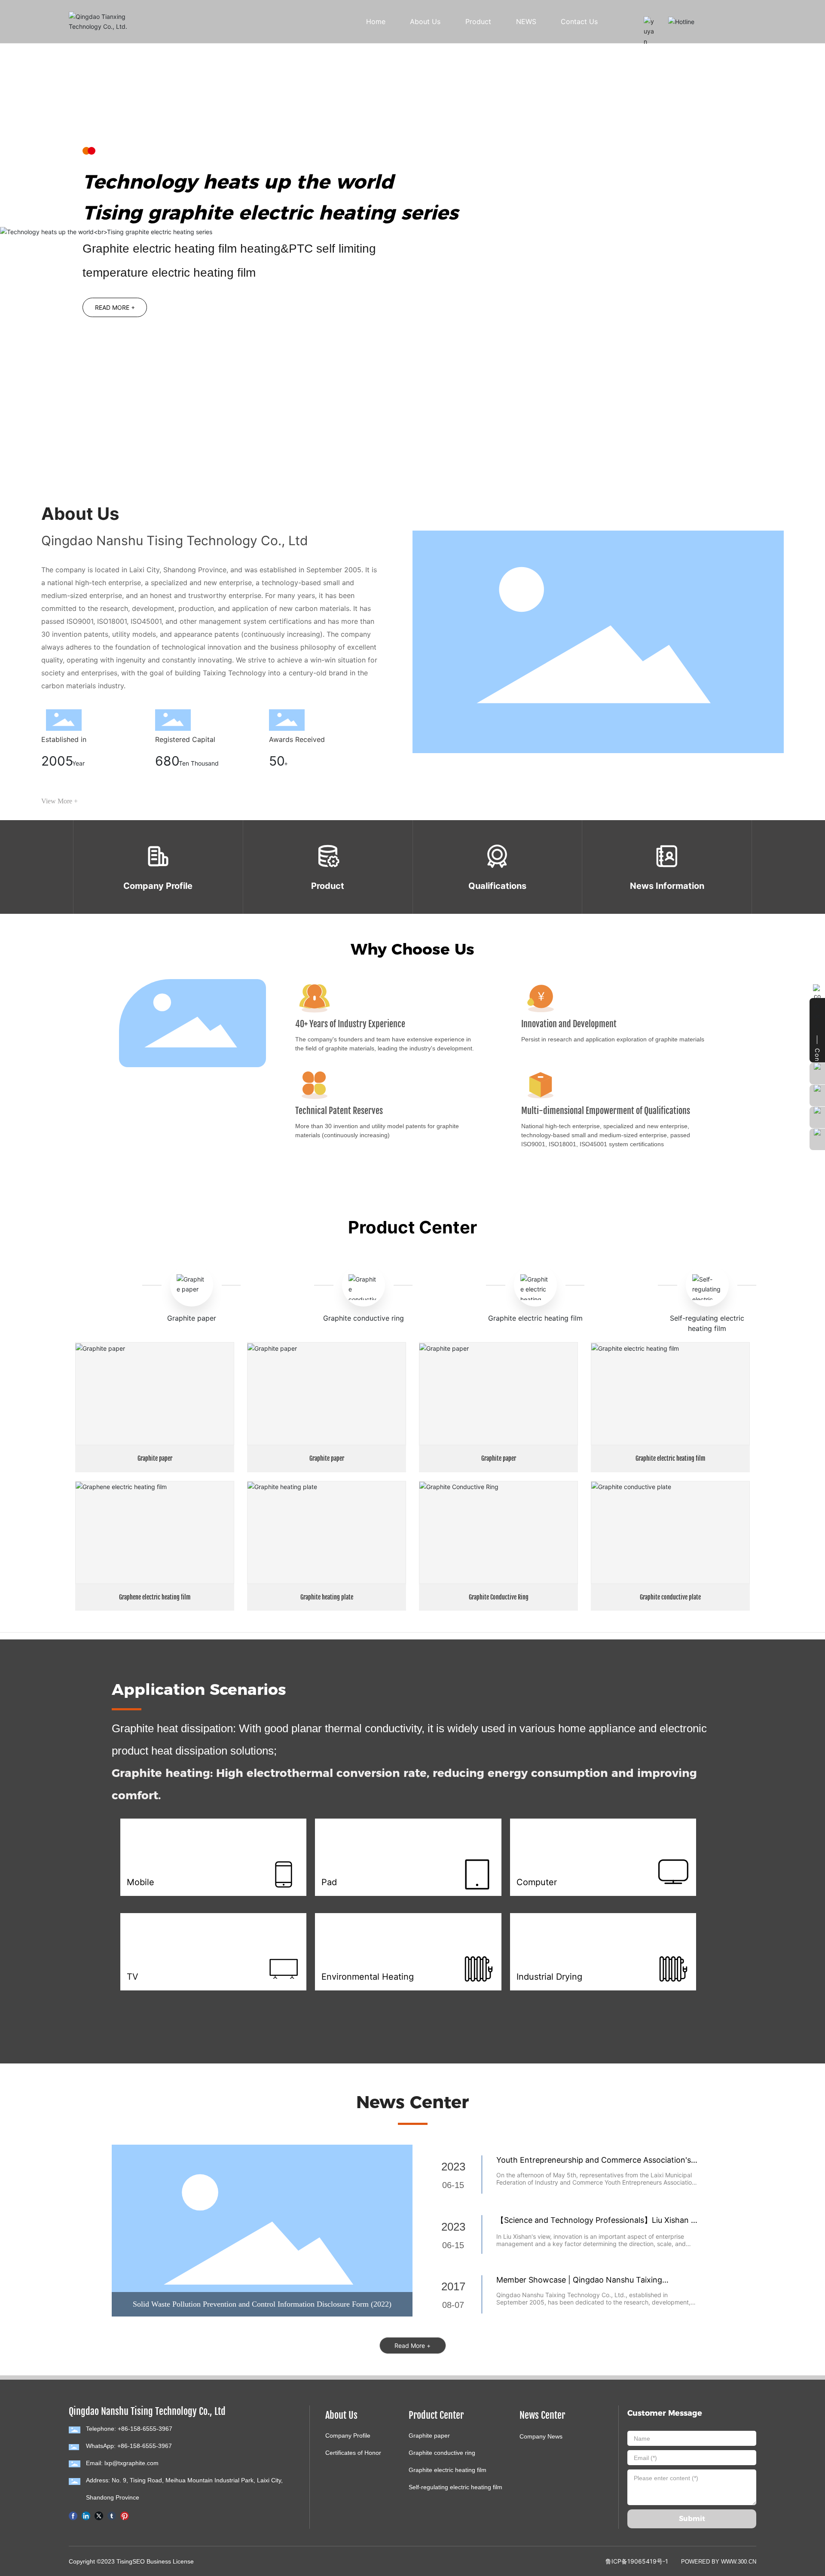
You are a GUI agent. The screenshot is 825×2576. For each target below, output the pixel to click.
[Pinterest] (125, 2515)
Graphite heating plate (327, 1597)
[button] (91, 430)
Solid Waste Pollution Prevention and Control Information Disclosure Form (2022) (262, 2304)
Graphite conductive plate (670, 1597)
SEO (139, 2561)
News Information (667, 886)
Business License (170, 2561)
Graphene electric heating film (155, 1597)
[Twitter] (99, 2515)
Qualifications (497, 886)
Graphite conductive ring (364, 1318)
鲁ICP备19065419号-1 (637, 2561)
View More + (60, 801)
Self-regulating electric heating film (455, 2487)
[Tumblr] (112, 2515)
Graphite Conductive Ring (499, 1597)
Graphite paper (192, 1318)
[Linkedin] (86, 2515)
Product (328, 886)
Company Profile (158, 886)
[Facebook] (73, 2515)
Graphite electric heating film (535, 1318)
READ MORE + (115, 309)
